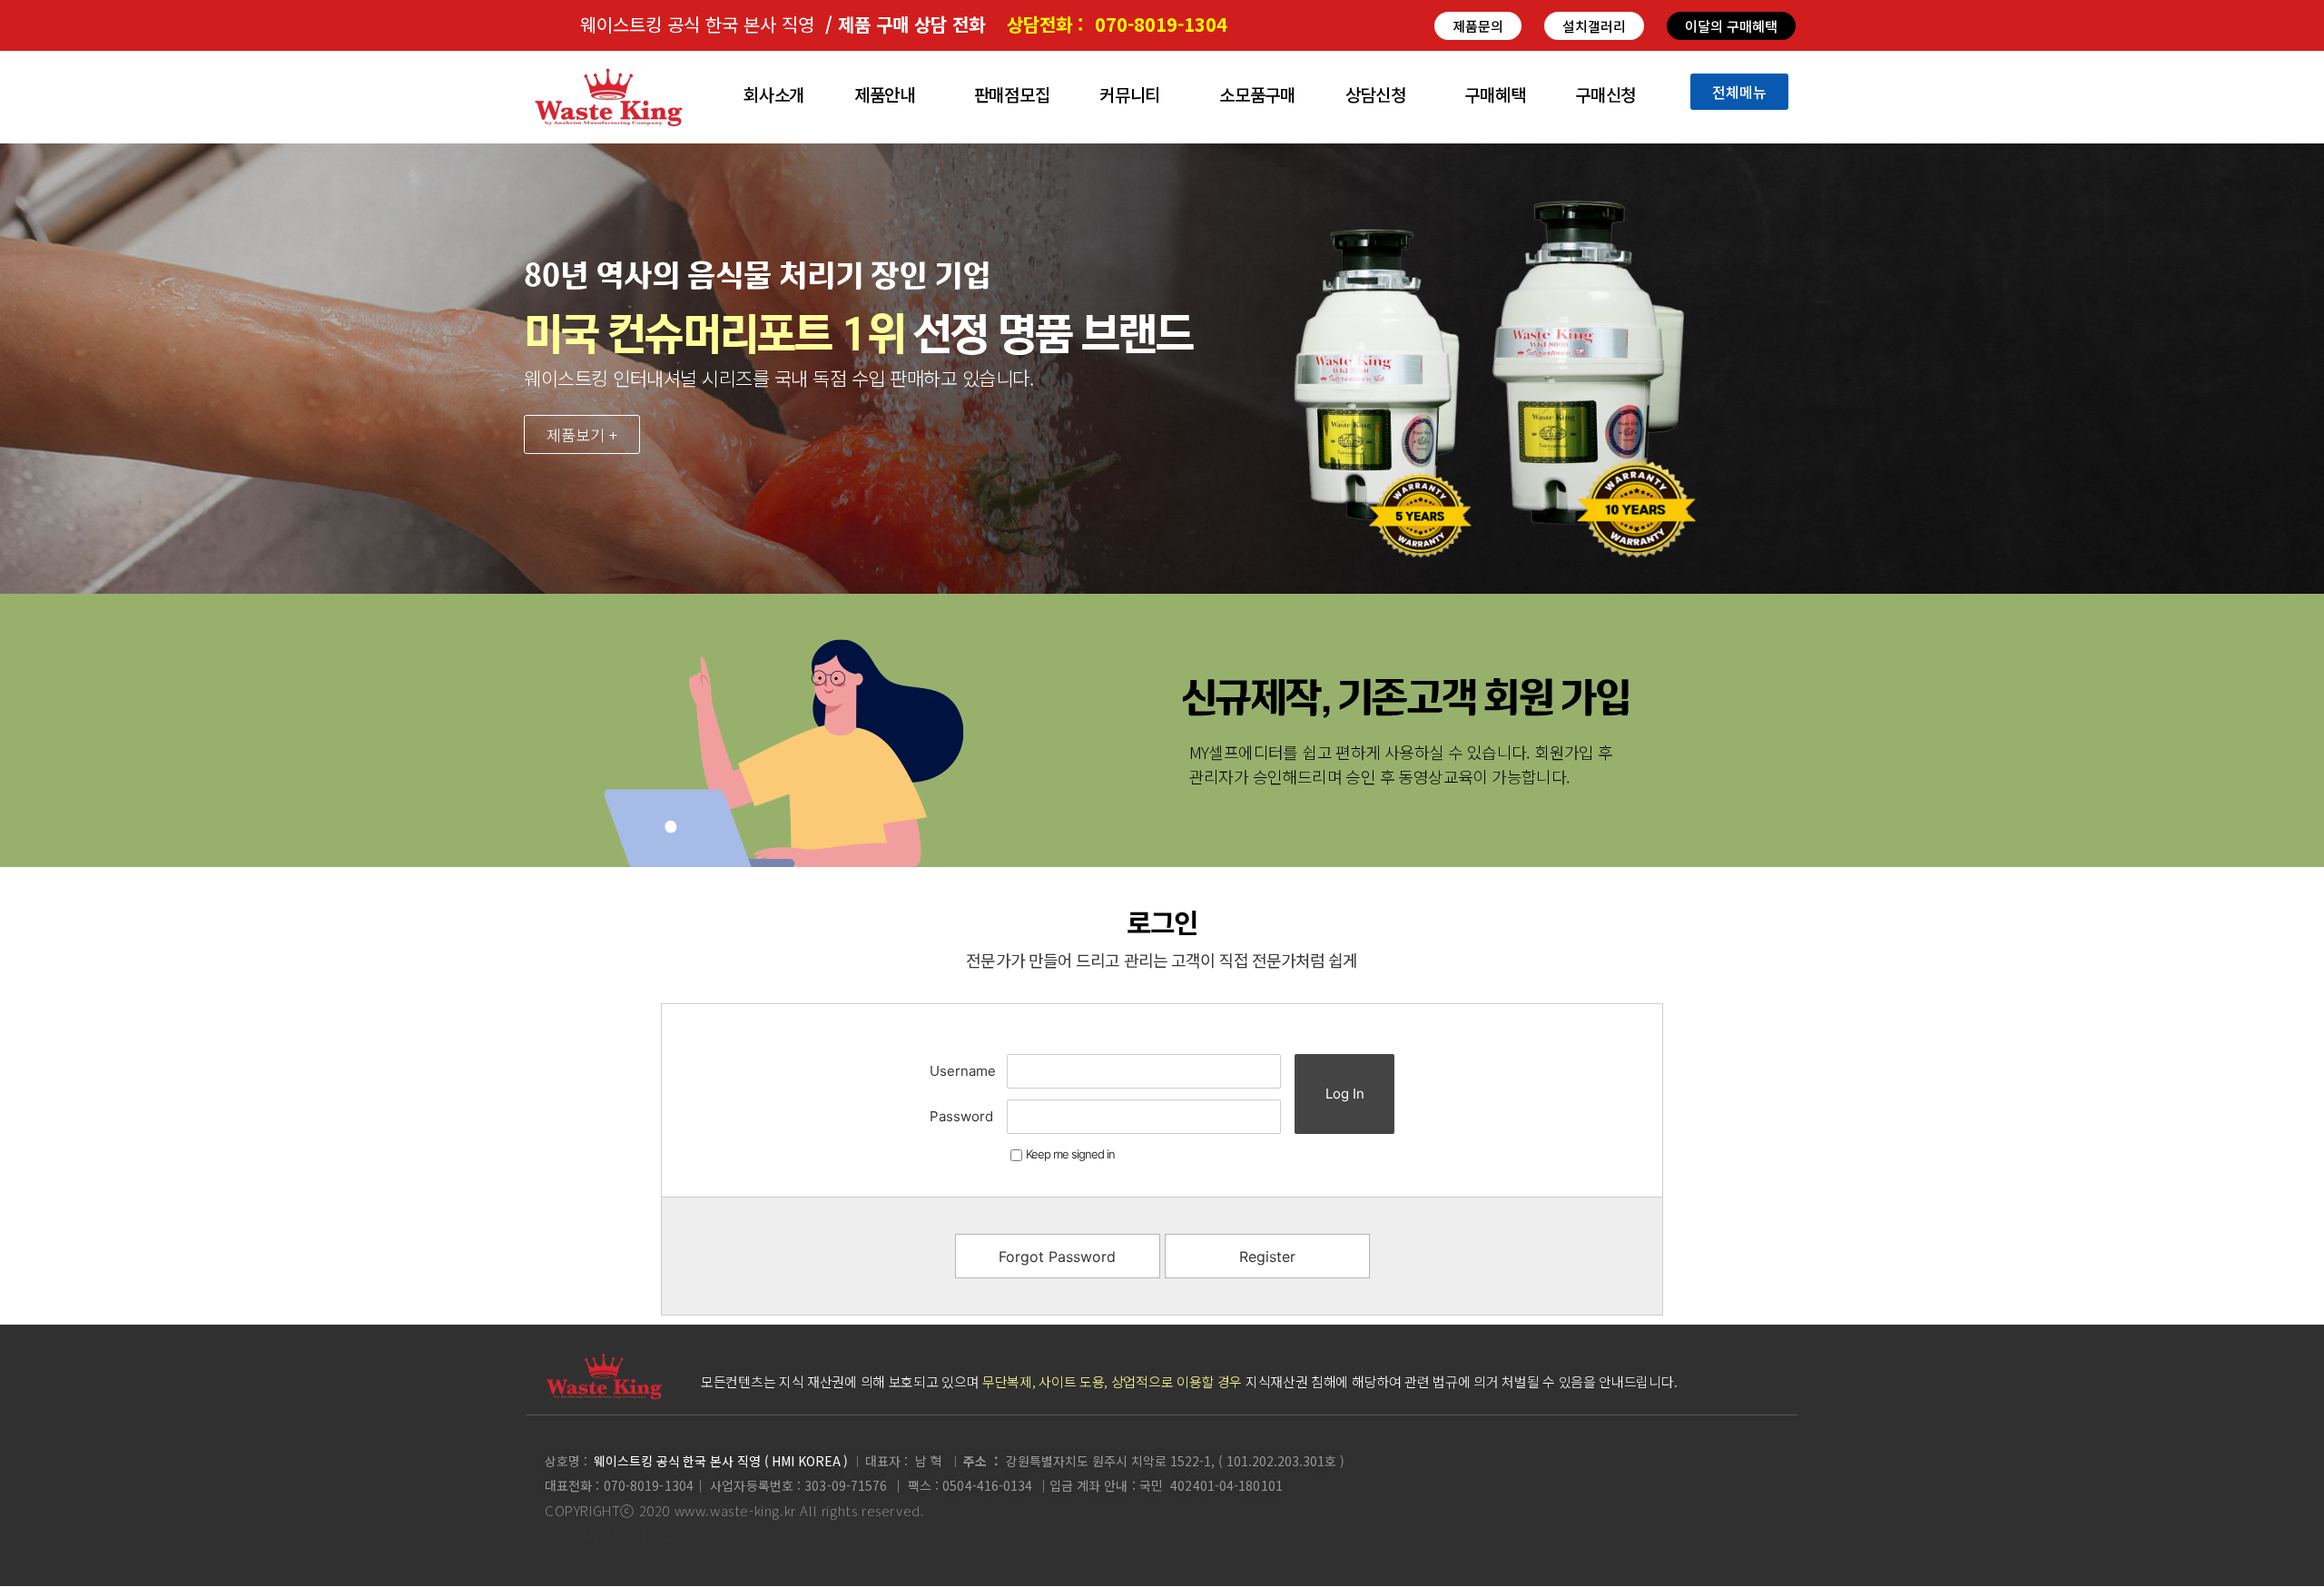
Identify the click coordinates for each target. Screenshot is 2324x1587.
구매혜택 (1495, 94)
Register (1267, 1257)
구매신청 (1605, 94)
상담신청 (1376, 94)
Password (961, 1116)
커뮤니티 (1130, 94)
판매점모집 (1012, 94)
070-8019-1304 (1161, 24)
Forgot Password (1057, 1257)
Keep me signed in (1070, 1154)
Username (963, 1071)
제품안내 (885, 94)
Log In (1345, 1094)
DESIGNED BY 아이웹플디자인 (636, 1535)
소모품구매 (1257, 94)
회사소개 (774, 94)
